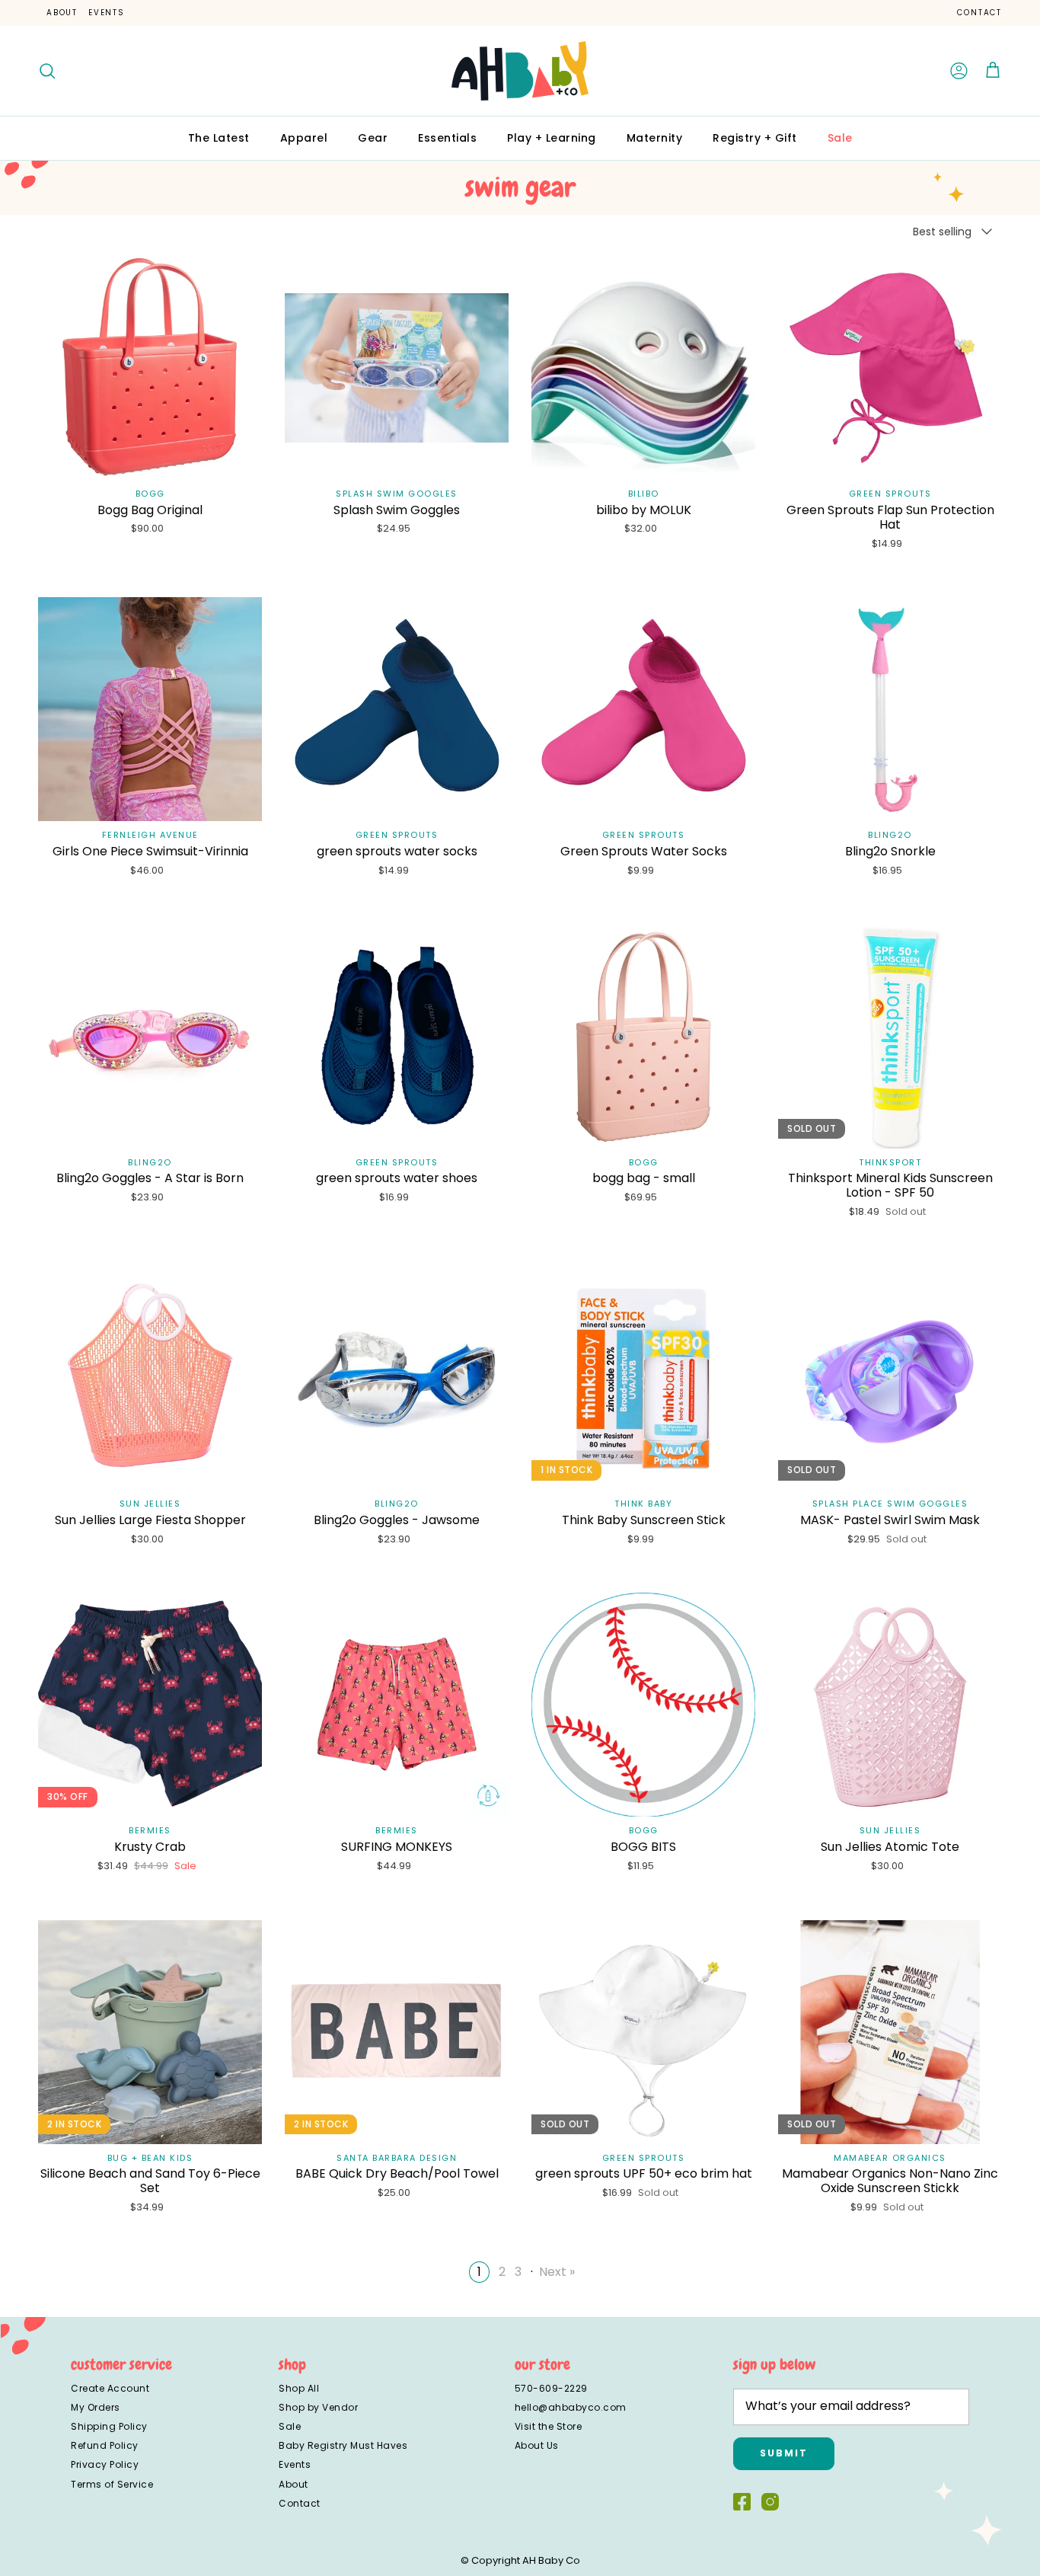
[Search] (47, 71)
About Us (537, 2445)
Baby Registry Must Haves (343, 2445)
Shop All (299, 2388)
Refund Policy (105, 2445)
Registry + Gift (755, 138)
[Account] (959, 71)
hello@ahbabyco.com (571, 2407)
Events (107, 13)
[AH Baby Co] (520, 71)
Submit (784, 2453)
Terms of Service (112, 2484)
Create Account (110, 2388)
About (62, 13)
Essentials (447, 138)
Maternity (655, 138)
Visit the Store (549, 2426)
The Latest (219, 138)
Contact (979, 13)
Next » (557, 2272)
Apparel (304, 138)
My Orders (96, 2407)
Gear (373, 138)
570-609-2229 (551, 2388)
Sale (840, 138)
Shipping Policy (109, 2426)
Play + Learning (552, 138)
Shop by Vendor (318, 2407)
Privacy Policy (105, 2464)
